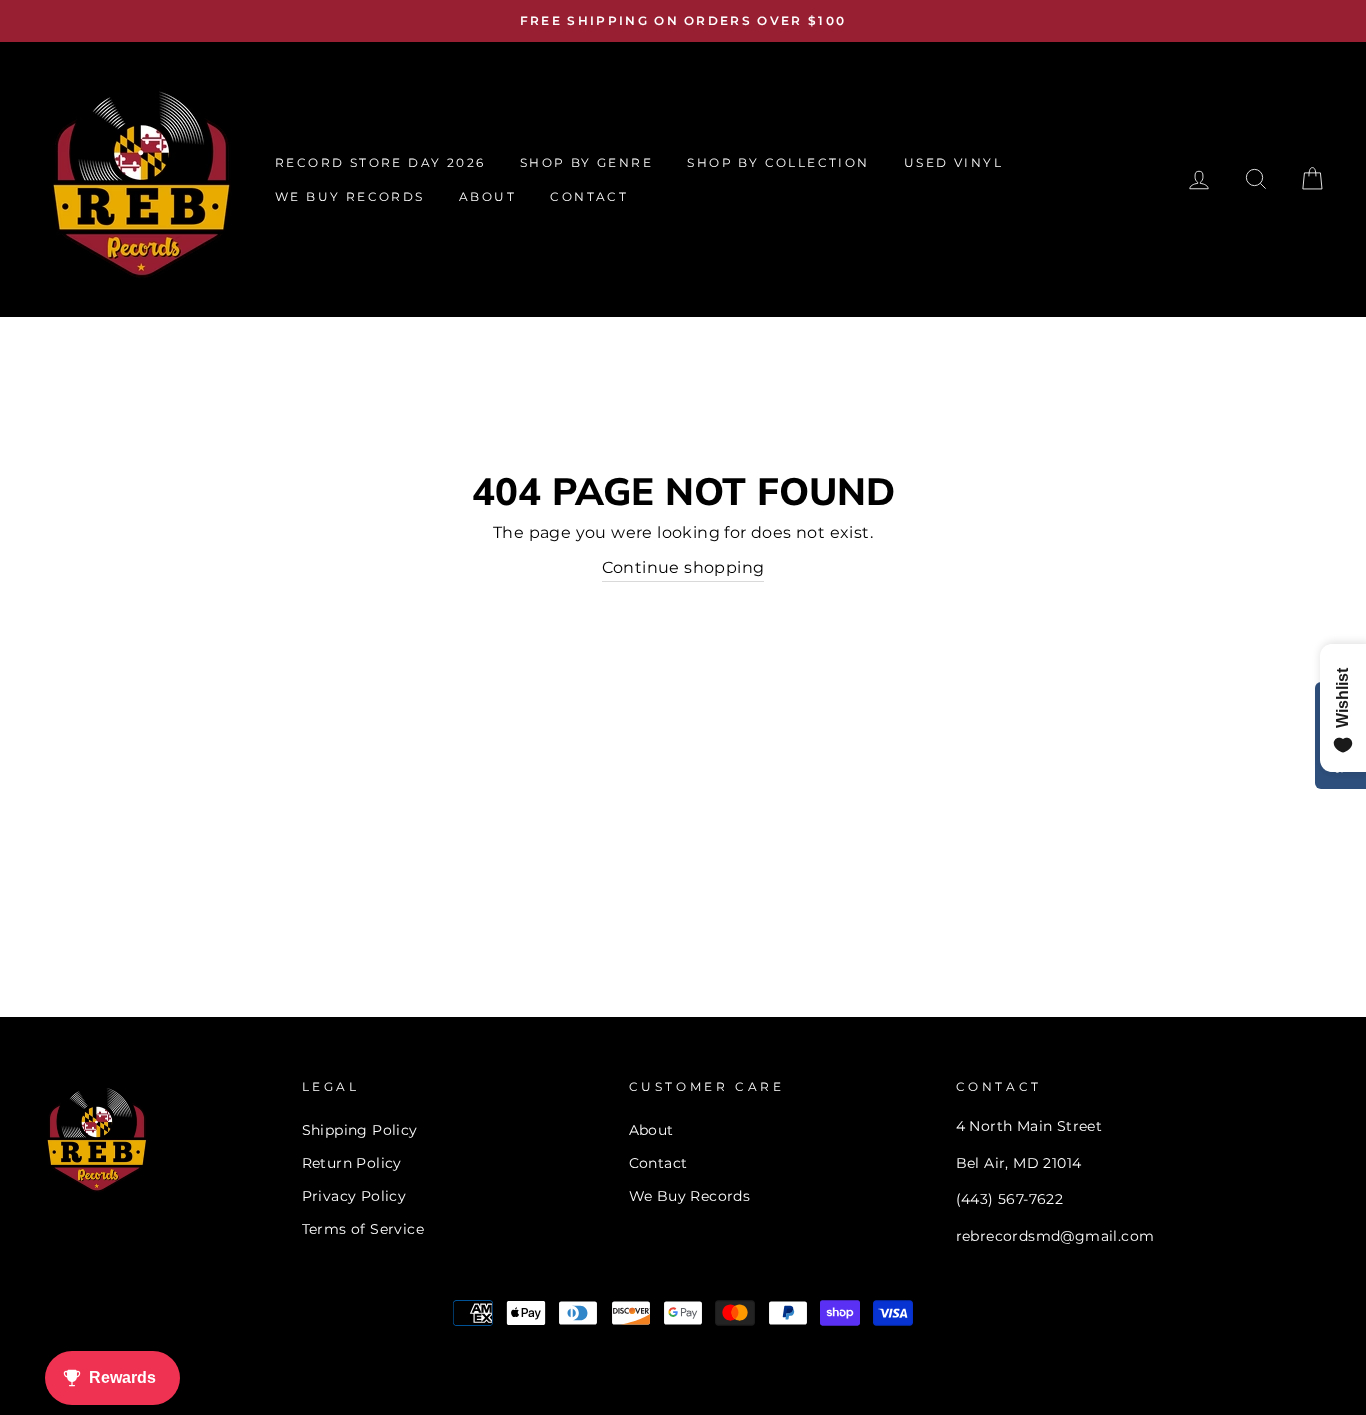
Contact (658, 1163)
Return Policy (352, 1163)
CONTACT (589, 196)
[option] (683, 21)
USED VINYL (953, 162)
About (651, 1130)
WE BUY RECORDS (350, 196)
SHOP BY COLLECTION (778, 162)
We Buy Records (690, 1196)
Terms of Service (363, 1229)
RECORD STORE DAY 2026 (380, 162)
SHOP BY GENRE (586, 162)
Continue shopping (683, 567)
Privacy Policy (354, 1196)
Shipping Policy (360, 1130)
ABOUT (487, 196)
